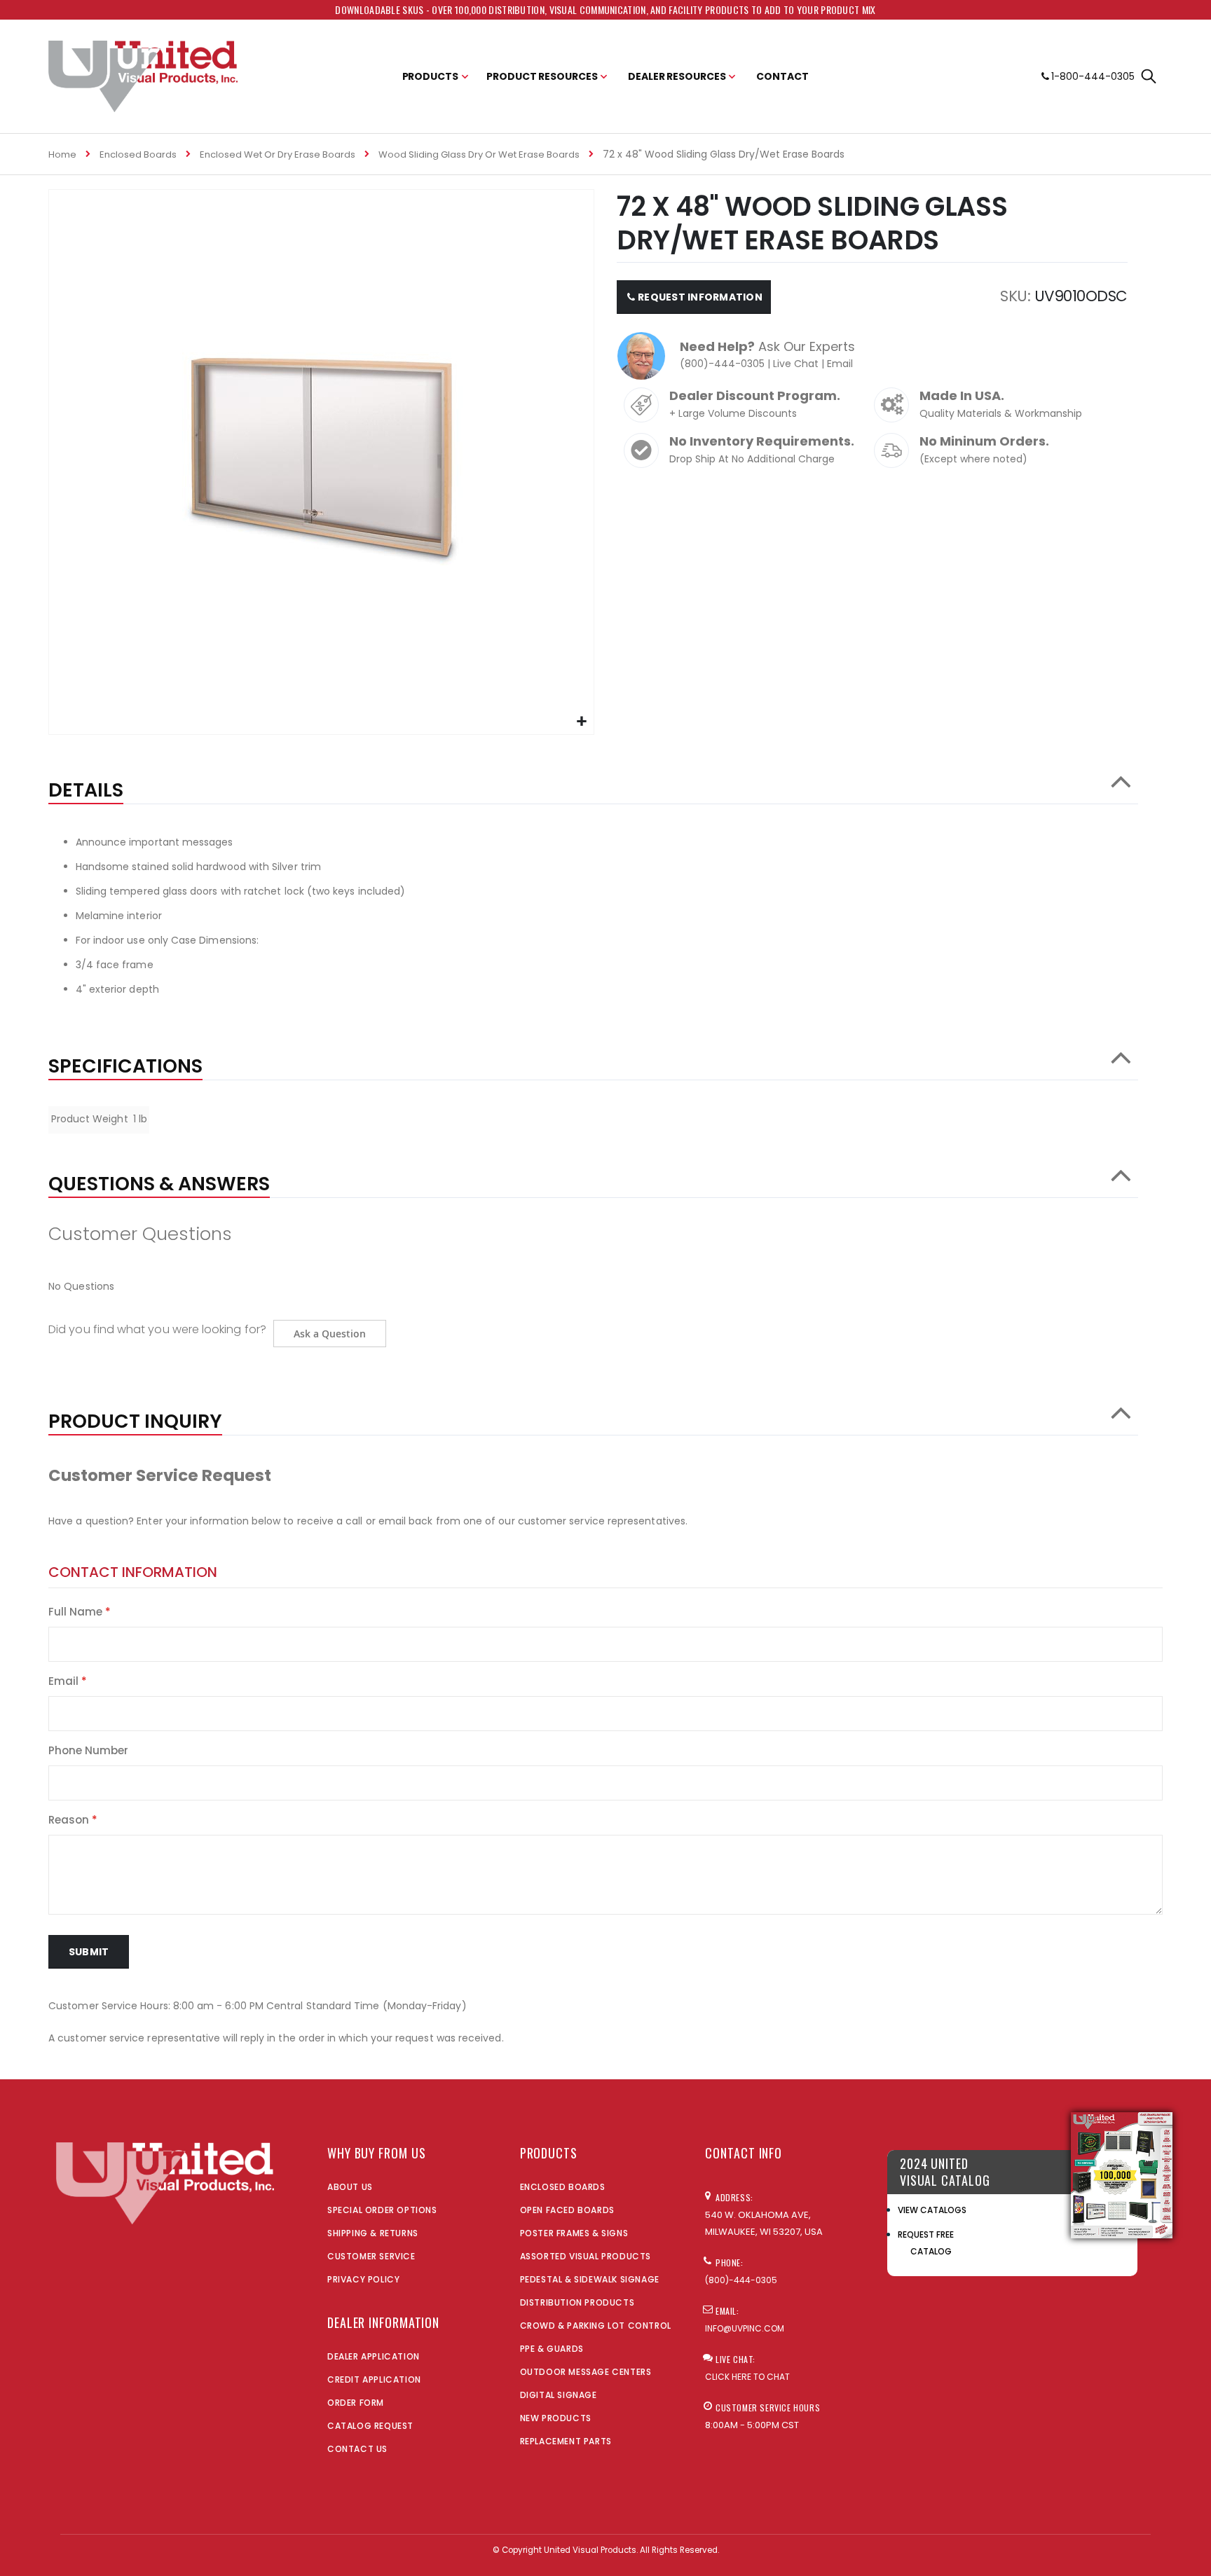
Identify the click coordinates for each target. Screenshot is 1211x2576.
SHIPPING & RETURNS (373, 2233)
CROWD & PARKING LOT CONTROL (596, 2326)
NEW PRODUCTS (556, 2418)
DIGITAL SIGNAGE (559, 2395)
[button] (581, 722)
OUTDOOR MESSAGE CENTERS (586, 2372)
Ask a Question (330, 1334)
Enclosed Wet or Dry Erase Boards (278, 154)
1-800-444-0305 (1093, 76)
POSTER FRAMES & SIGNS (574, 2233)
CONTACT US (357, 2449)
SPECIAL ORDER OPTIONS (382, 2210)
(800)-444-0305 (722, 364)
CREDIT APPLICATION (374, 2379)
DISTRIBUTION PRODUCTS (577, 2302)
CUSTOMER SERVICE (371, 2256)
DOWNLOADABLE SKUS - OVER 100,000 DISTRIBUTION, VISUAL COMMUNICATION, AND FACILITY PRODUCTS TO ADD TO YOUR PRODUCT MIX (605, 9)
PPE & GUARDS (552, 2349)
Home (62, 154)
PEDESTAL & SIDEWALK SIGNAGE (590, 2279)
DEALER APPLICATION (374, 2356)
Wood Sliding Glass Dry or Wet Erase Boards (479, 154)
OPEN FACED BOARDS (567, 2210)
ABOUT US (350, 2187)
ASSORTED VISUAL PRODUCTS (586, 2256)
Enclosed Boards (138, 154)
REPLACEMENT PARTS (566, 2441)
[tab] (593, 783)
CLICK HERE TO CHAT (747, 2377)
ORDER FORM (356, 2403)
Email (840, 364)
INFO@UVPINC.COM (745, 2328)
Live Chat (796, 364)
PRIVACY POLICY (363, 2279)
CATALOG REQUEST (370, 2426)
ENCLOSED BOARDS (563, 2187)
